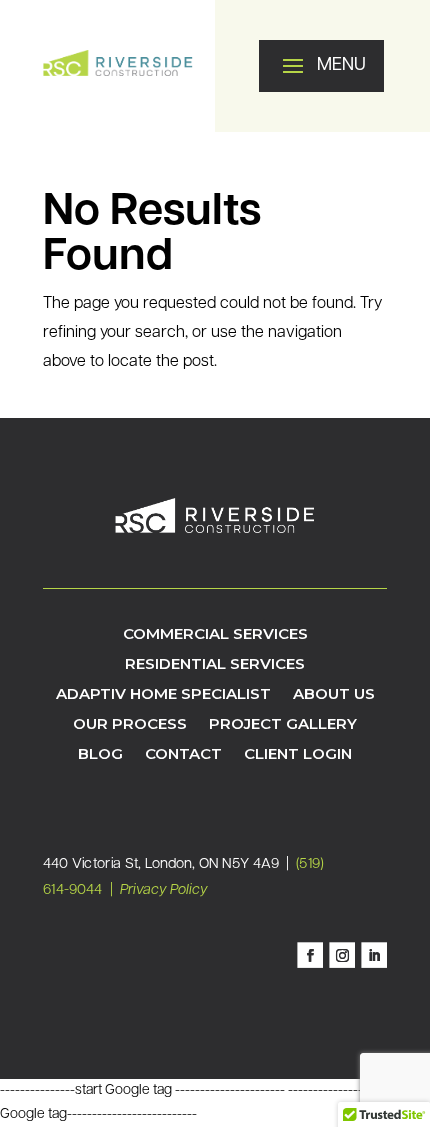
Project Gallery (283, 725)
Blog (100, 755)
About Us (334, 695)
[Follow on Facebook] (310, 956)
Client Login (298, 755)
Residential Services (215, 665)
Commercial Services (215, 635)
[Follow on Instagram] (342, 956)
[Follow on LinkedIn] (374, 956)
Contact (183, 755)
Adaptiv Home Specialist (163, 695)
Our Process (130, 725)
